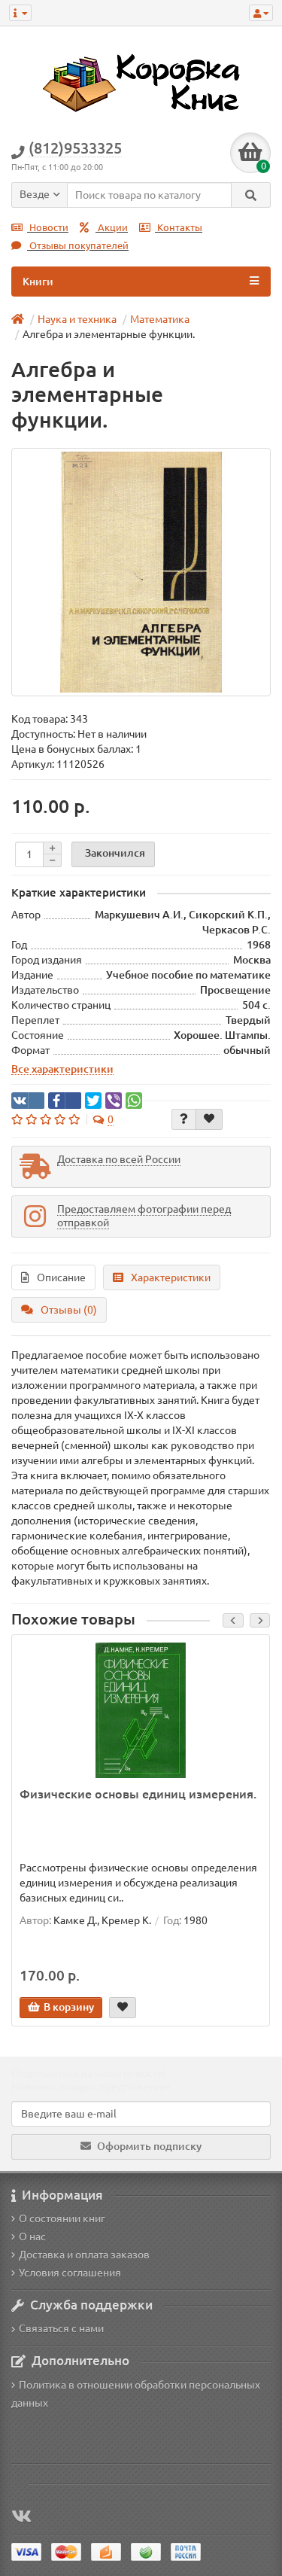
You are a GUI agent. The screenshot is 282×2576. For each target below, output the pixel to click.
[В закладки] (209, 1119)
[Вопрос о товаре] (184, 1119)
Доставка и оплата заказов (84, 2255)
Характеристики (171, 1277)
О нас (32, 2236)
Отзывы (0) (69, 1310)
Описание (61, 1277)
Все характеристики (62, 1069)
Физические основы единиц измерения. (138, 1794)
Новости (48, 228)
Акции (112, 228)
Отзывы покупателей (78, 246)
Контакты (179, 228)
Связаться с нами (61, 2328)
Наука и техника (77, 319)
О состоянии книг (62, 2218)
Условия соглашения (70, 2273)
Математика (160, 319)
